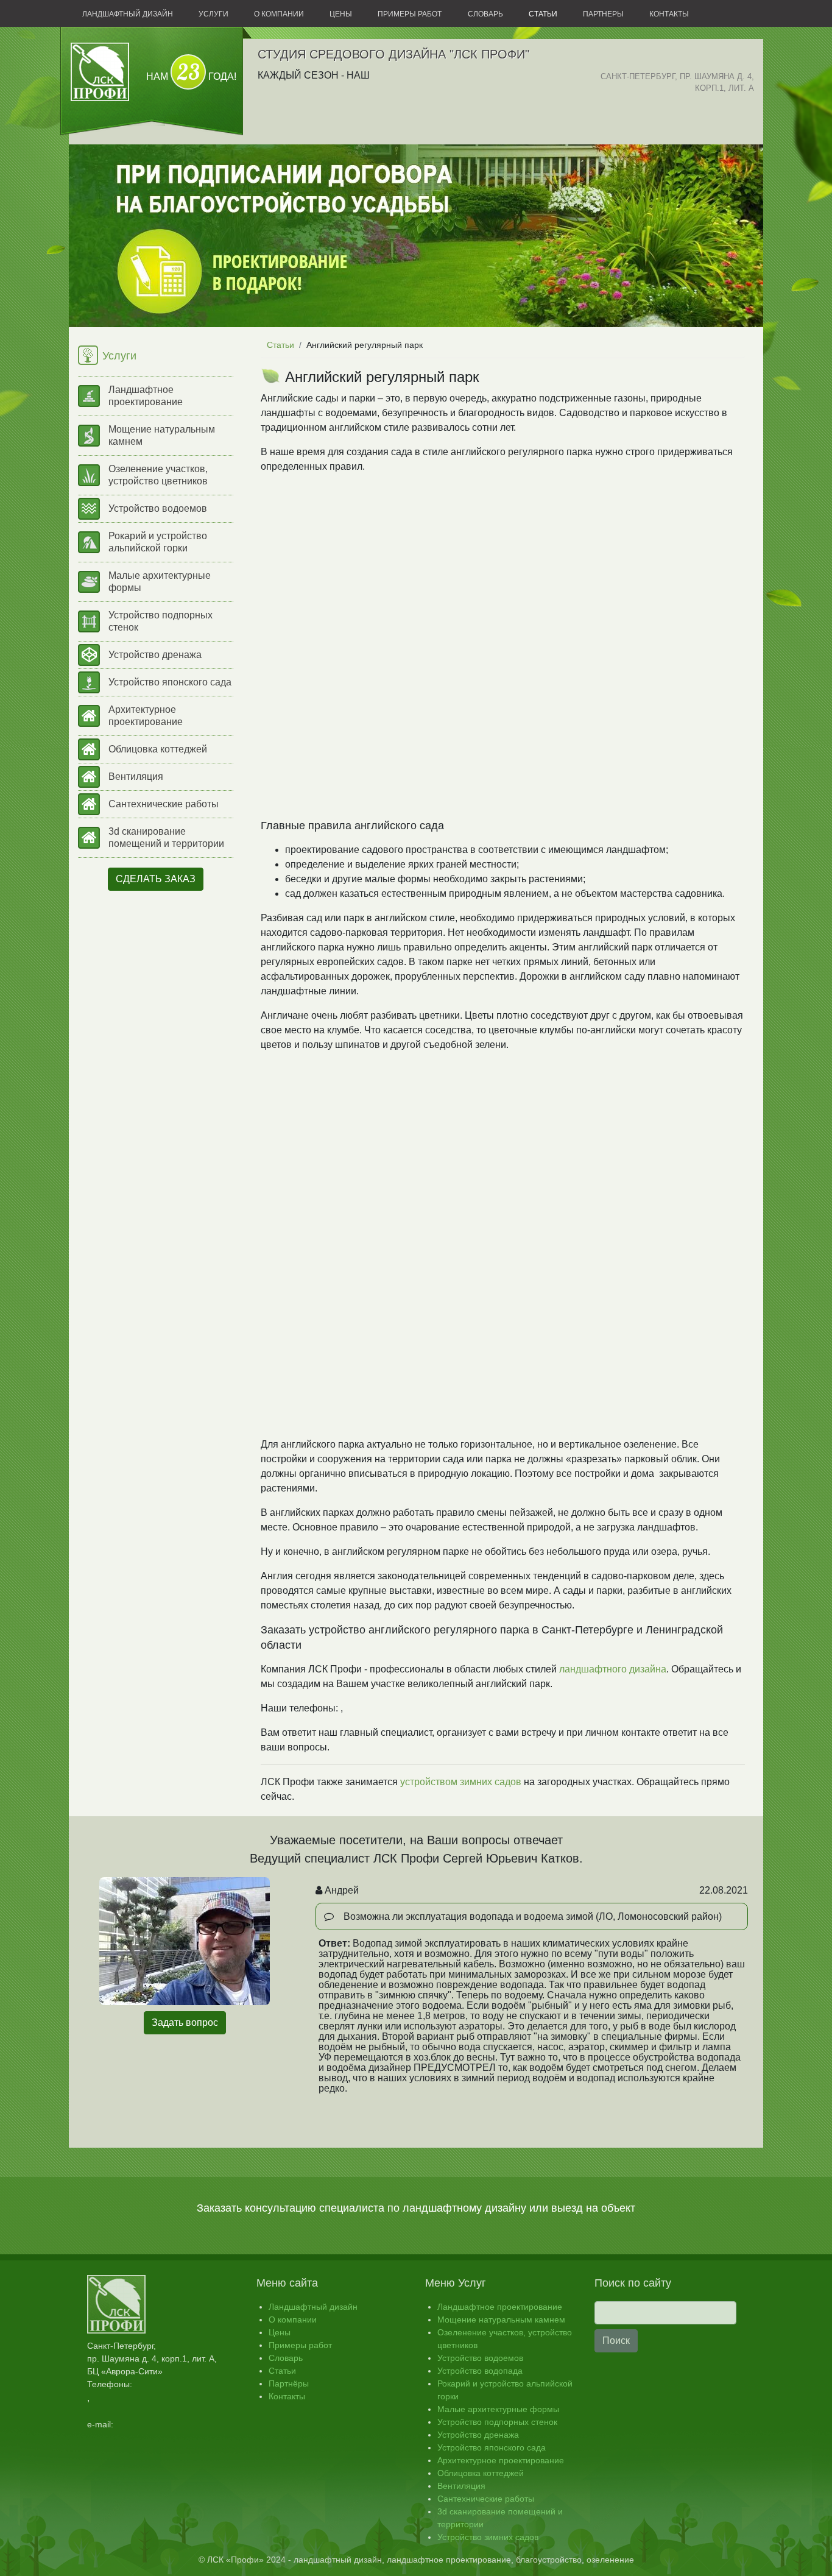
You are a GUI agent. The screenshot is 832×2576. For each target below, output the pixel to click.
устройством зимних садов (461, 1782)
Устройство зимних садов (488, 2537)
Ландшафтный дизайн (128, 14)
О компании (279, 14)
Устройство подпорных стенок (160, 621)
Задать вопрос (185, 2022)
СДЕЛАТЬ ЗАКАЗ (156, 879)
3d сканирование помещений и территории (166, 837)
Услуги (213, 14)
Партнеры (603, 14)
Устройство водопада (480, 2371)
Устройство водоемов (158, 508)
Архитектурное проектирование (146, 716)
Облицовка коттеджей (158, 749)
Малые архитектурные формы (160, 582)
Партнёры (289, 2383)
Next (766, 1959)
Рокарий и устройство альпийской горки (158, 542)
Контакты (669, 14)
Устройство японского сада (170, 682)
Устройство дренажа (155, 655)
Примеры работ (410, 14)
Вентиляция (136, 777)
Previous (297, 1959)
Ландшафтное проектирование (146, 396)
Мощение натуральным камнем (162, 435)
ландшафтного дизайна (613, 1669)
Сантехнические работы (164, 804)
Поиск (616, 2341)
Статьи (543, 14)
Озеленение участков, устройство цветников (158, 475)
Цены (341, 14)
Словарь (485, 14)
